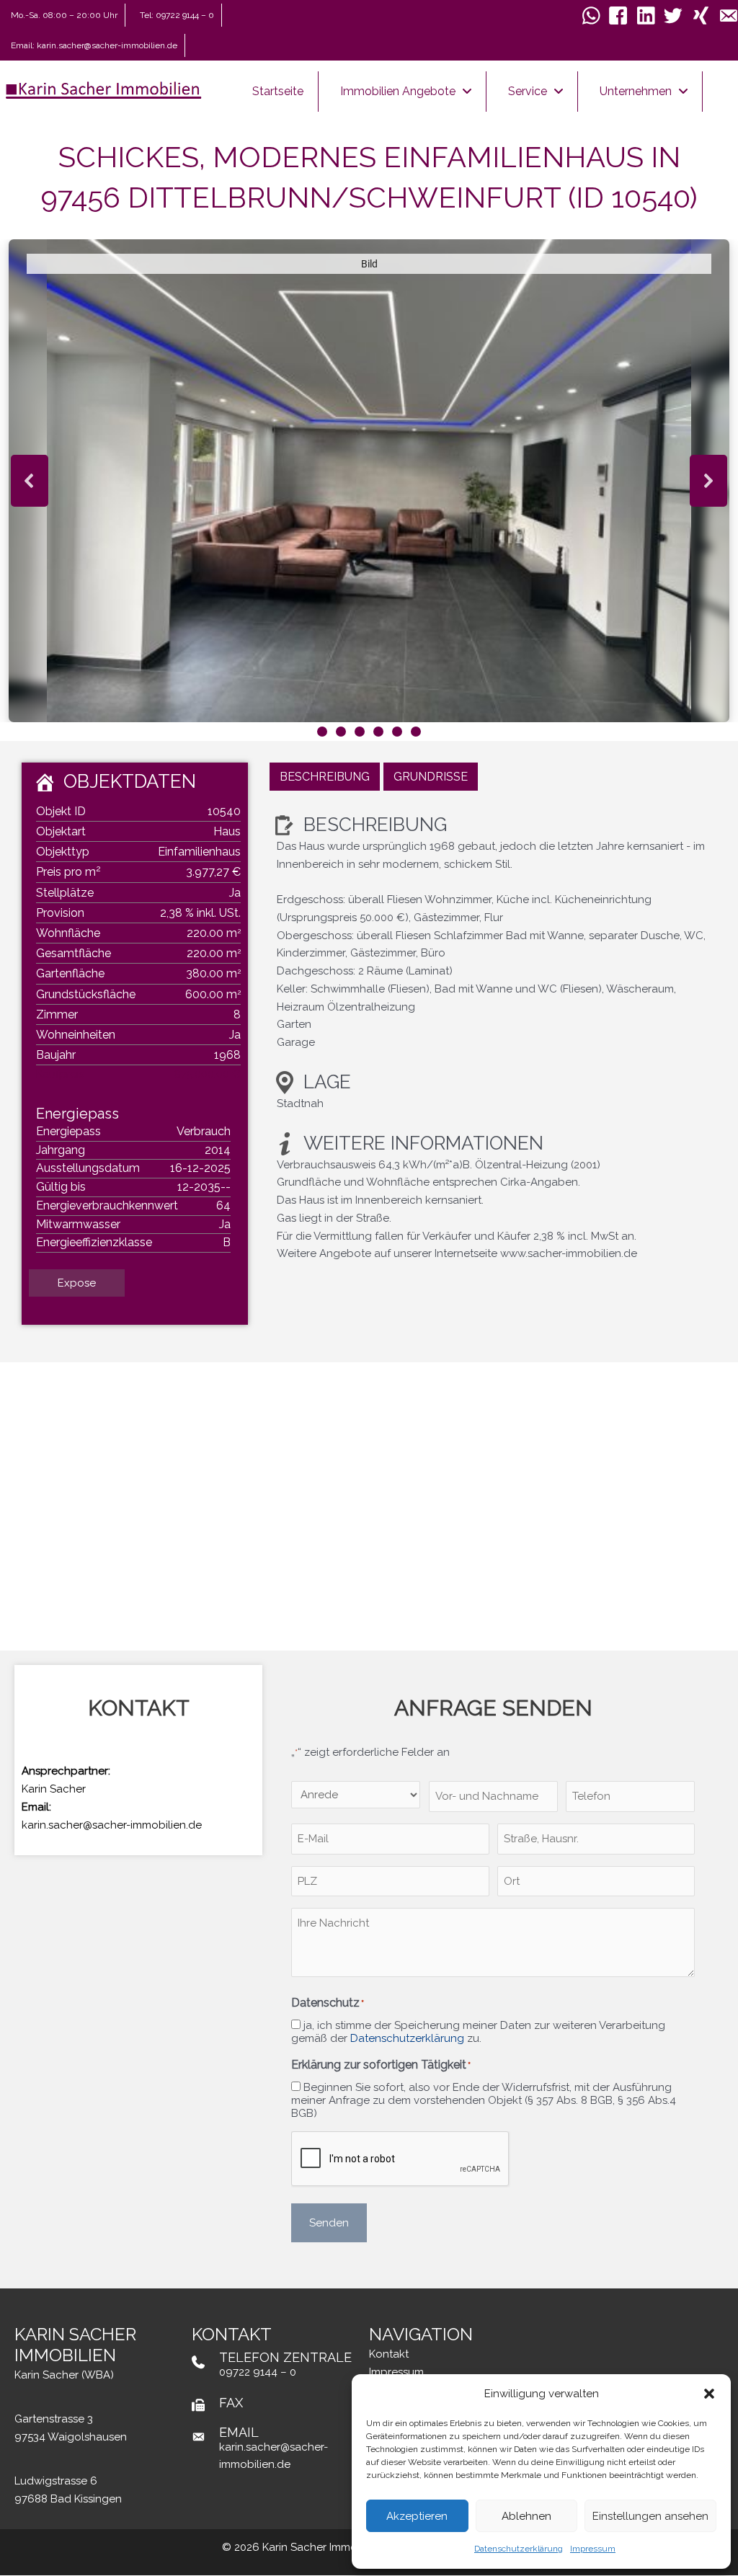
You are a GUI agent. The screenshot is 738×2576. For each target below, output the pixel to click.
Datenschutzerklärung (519, 2549)
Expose (77, 1283)
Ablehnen (526, 2516)
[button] (709, 2394)
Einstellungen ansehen (650, 2516)
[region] (369, 490)
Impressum (593, 2549)
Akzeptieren (417, 2516)
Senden (329, 2223)
